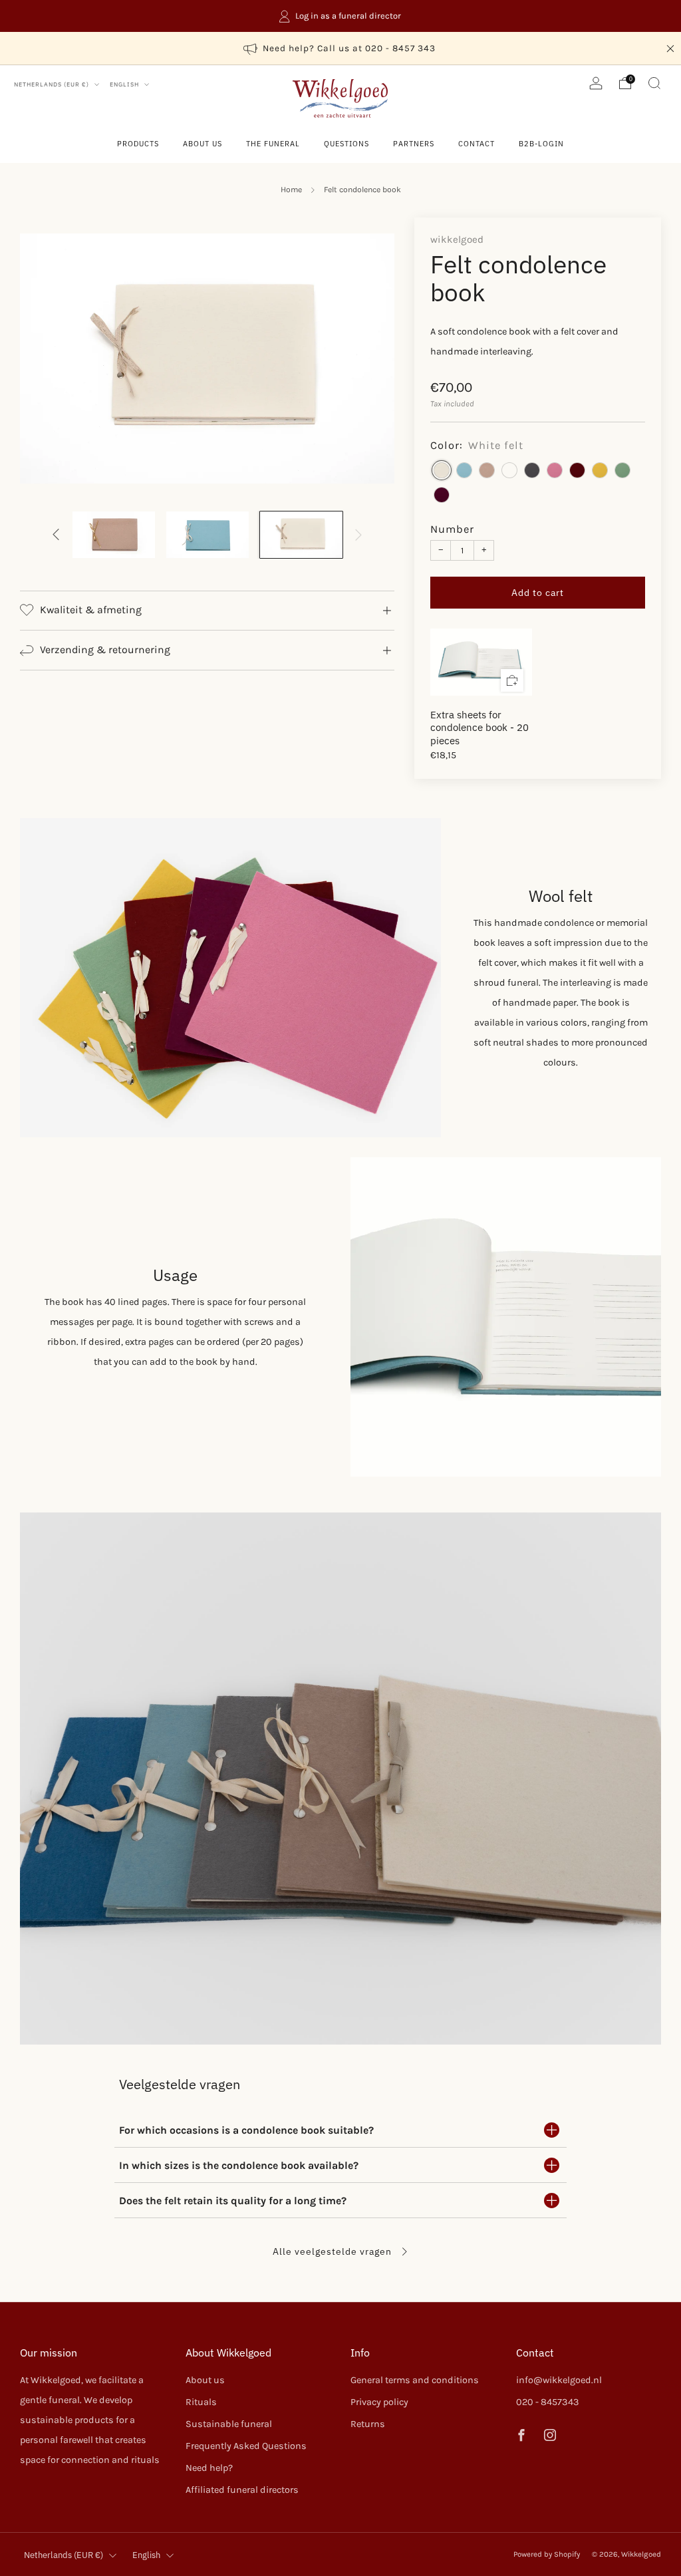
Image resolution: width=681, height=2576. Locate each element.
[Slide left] (56, 535)
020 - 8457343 (548, 2402)
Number (452, 529)
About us (203, 144)
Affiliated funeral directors (242, 2490)
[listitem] (340, 16)
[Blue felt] (509, 470)
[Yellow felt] (600, 470)
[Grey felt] (532, 470)
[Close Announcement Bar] (670, 49)
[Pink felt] (555, 470)
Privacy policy (379, 2402)
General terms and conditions (415, 2380)
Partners (414, 144)
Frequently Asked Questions (246, 2446)
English (125, 84)
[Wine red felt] (577, 470)
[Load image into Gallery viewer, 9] (114, 534)
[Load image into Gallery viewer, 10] (208, 534)
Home (291, 190)
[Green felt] (622, 470)
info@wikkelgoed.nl (559, 2380)
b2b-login (541, 144)
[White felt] (442, 470)
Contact (477, 144)
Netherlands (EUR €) (53, 84)
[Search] (654, 83)
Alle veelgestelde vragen (334, 2251)
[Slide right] (359, 535)
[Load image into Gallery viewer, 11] (302, 534)
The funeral (273, 144)
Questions (346, 144)
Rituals (201, 2402)
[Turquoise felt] (464, 470)
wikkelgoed (457, 239)
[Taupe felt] (487, 470)
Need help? (209, 2468)
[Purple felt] (442, 495)
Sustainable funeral (229, 2424)
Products (138, 144)
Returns (368, 2424)
